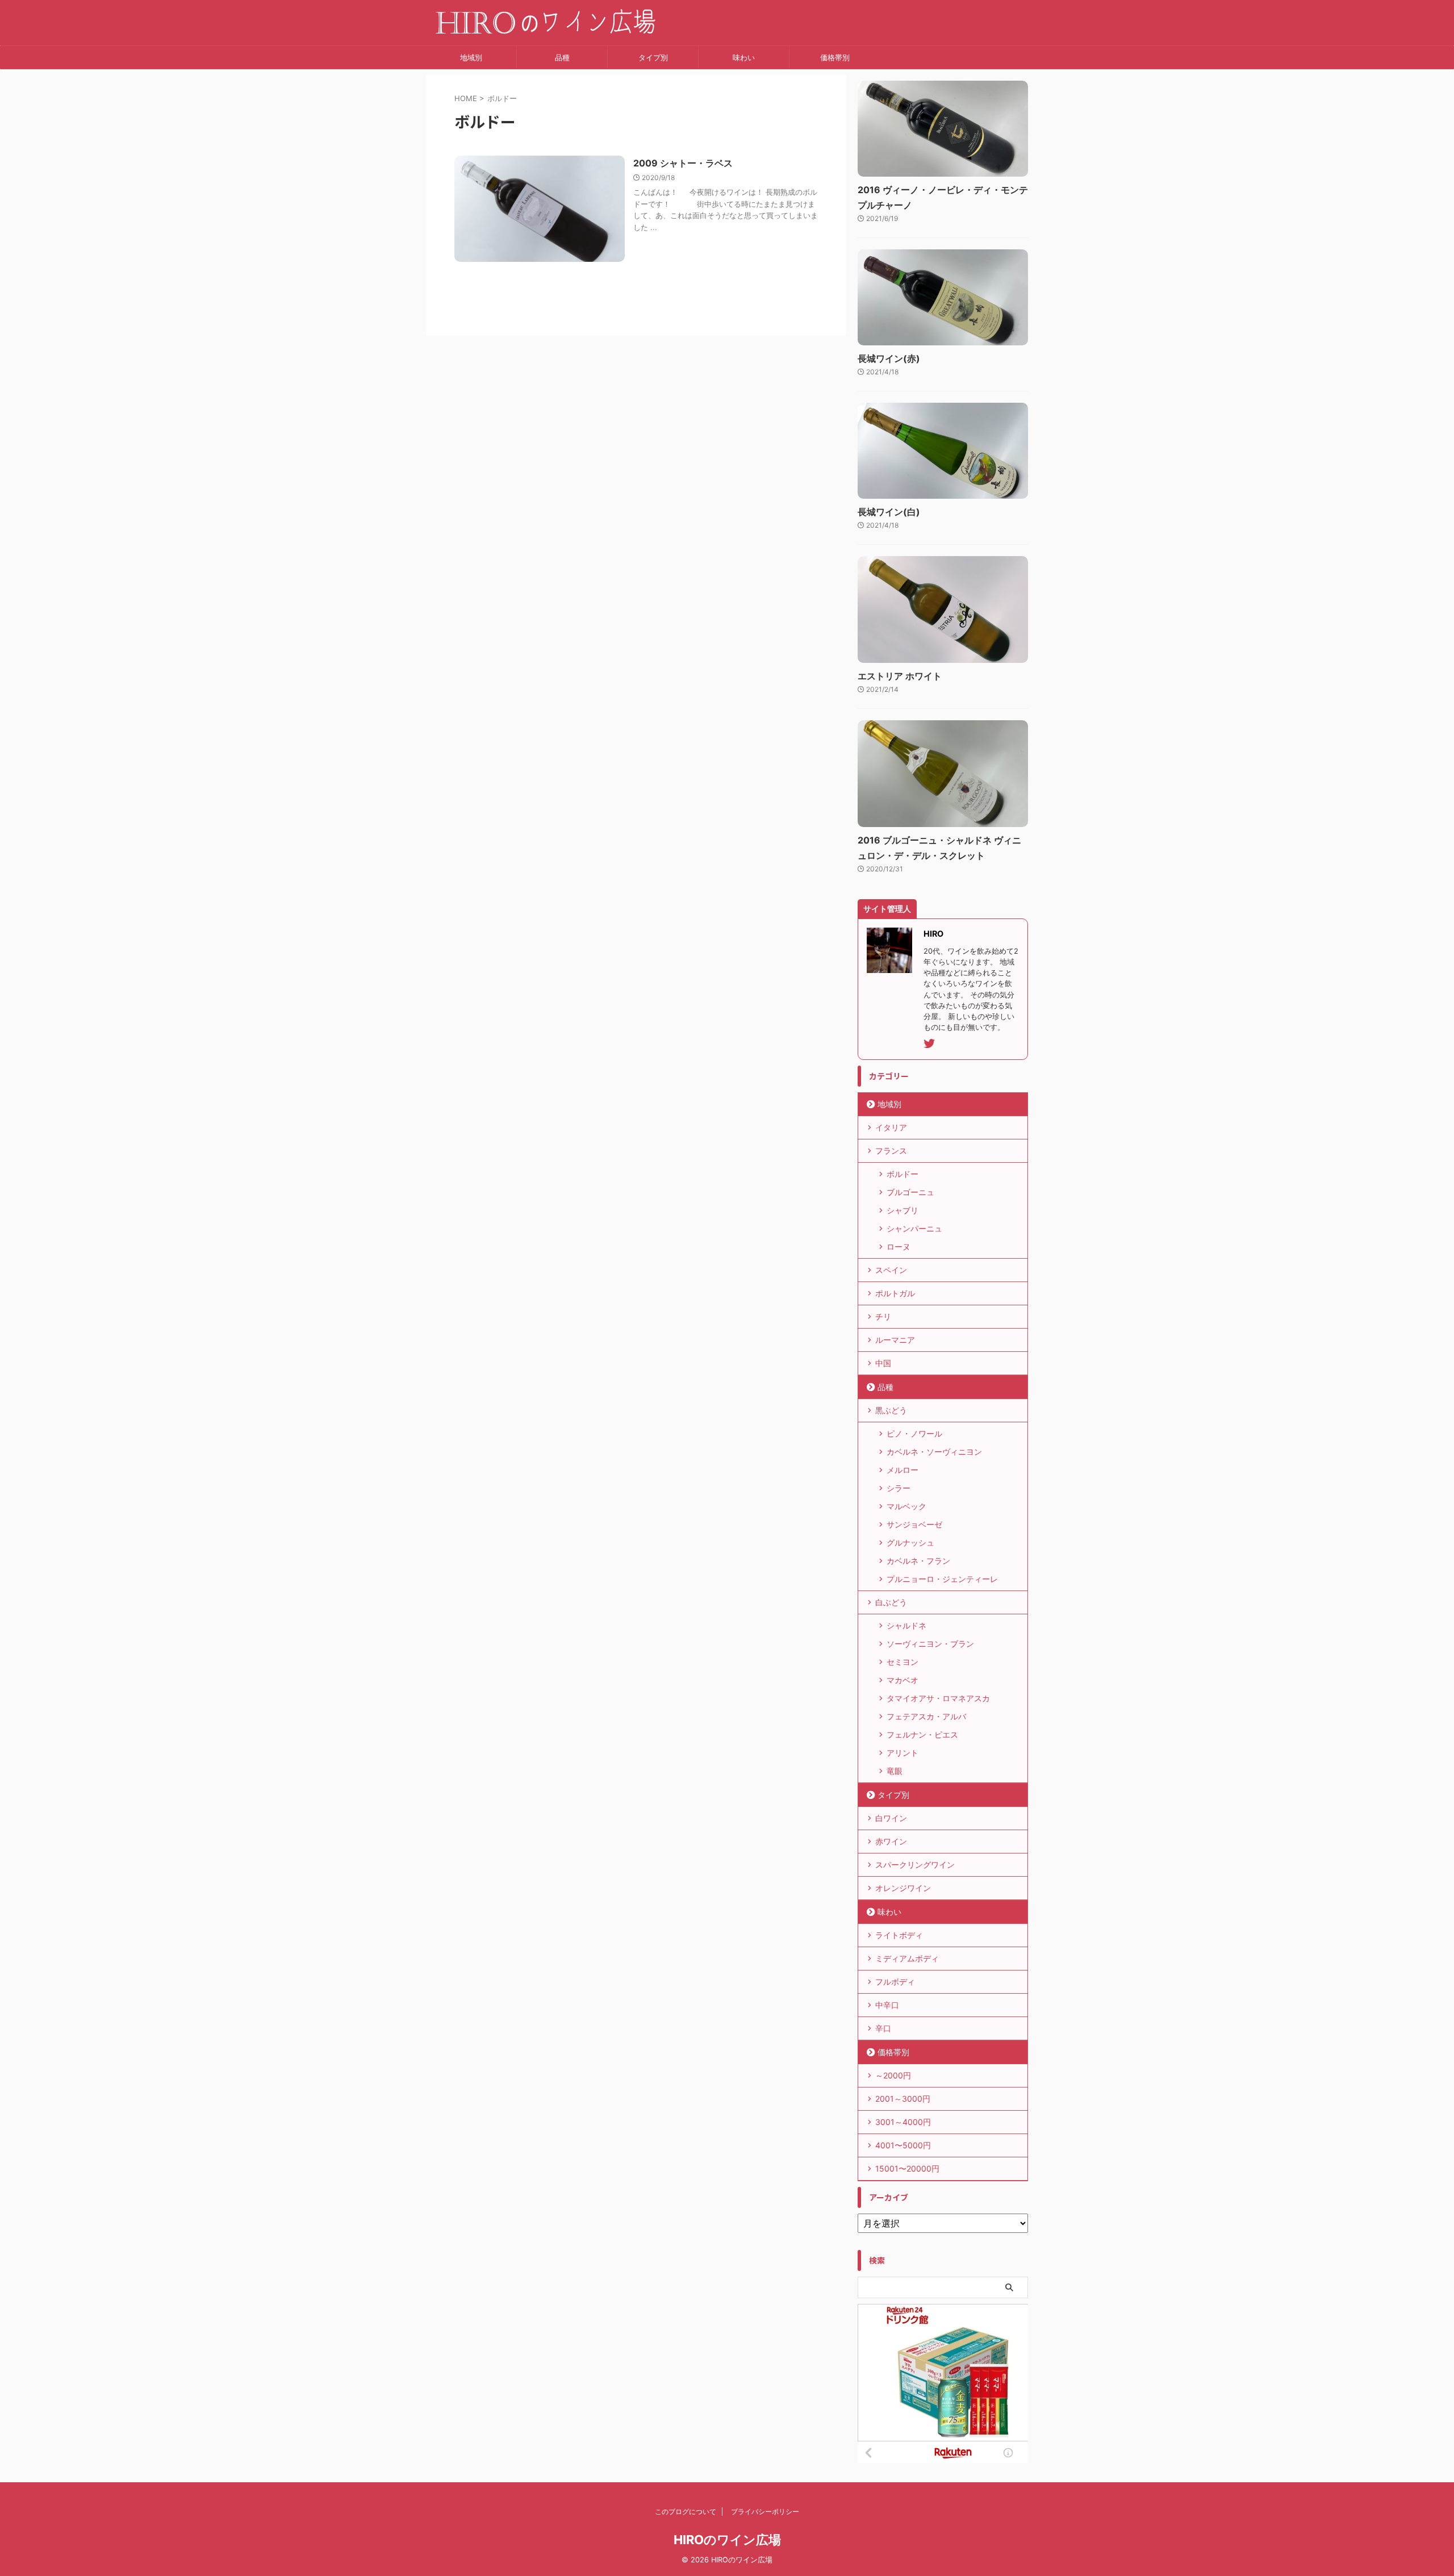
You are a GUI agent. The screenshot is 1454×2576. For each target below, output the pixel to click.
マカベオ (903, 1680)
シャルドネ (906, 1625)
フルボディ (895, 1982)
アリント (903, 1753)
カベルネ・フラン (918, 1561)
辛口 (883, 2028)
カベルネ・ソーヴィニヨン (934, 1452)
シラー (899, 1488)
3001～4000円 (903, 2122)
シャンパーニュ (914, 1228)
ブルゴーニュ (910, 1192)
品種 (562, 57)
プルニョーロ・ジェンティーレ (942, 1579)
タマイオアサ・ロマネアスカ (938, 1698)
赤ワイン (891, 1841)
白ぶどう (891, 1602)
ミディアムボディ (907, 1958)
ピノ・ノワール (914, 1433)
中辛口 (887, 2005)
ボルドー (903, 1174)
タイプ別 (653, 57)
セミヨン (903, 1662)
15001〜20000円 (907, 2168)
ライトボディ (899, 1935)
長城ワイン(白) (889, 512)
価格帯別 (835, 57)
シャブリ (903, 1210)
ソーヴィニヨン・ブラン (930, 1644)
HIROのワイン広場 (727, 2540)
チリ (883, 1316)
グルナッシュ (910, 1542)
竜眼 (895, 1771)
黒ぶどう (891, 1410)
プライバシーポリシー (765, 2512)
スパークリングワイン (915, 1865)
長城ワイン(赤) (889, 358)
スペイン (891, 1270)
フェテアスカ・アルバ (926, 1716)
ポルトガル (895, 1293)
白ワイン (891, 1818)
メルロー (903, 1470)
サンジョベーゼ (914, 1524)
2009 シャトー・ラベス (683, 163)
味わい (744, 57)
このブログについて (686, 2512)
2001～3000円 (903, 2099)
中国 (883, 1363)
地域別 (471, 57)
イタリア (891, 1127)
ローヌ (899, 1247)
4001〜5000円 (903, 2145)
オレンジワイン (903, 1888)
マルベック (906, 1506)
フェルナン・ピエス (922, 1734)
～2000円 (893, 2075)
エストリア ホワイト (900, 676)
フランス (891, 1151)
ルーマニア (895, 1340)
